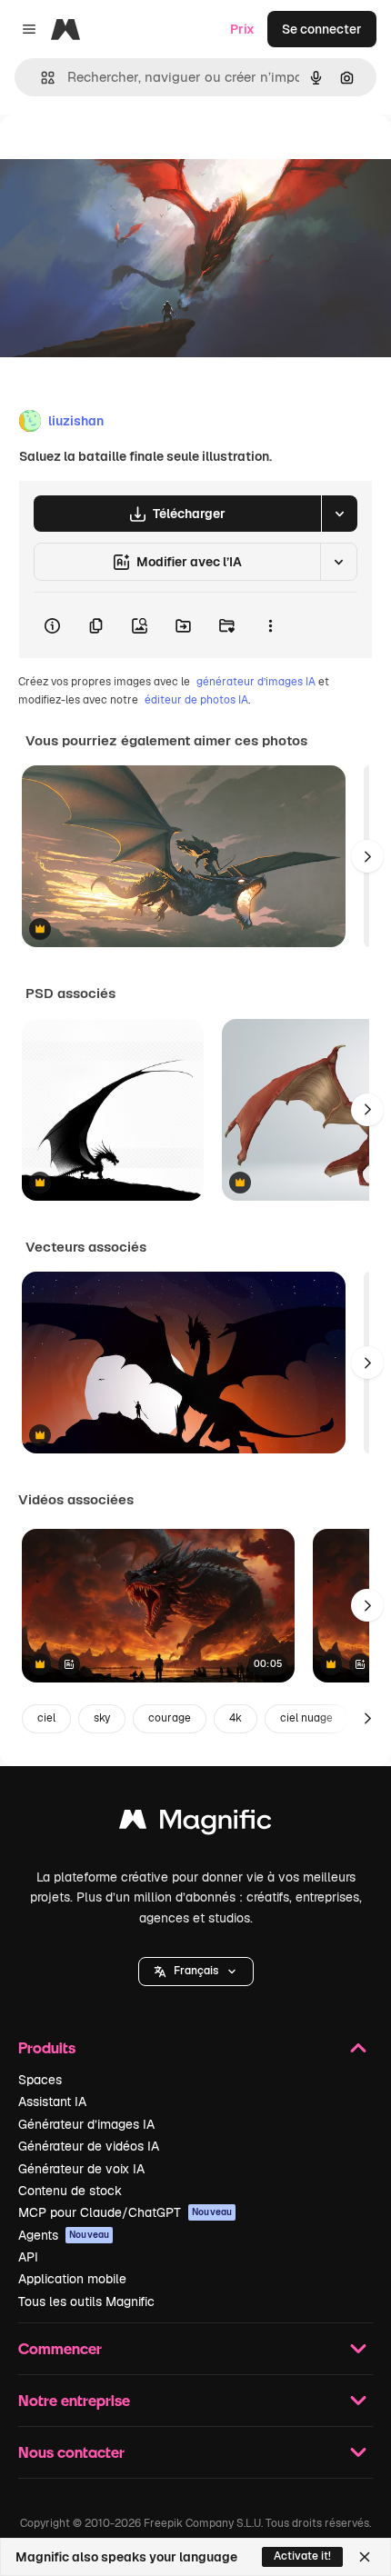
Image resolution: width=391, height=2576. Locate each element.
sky (102, 1718)
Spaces (40, 2080)
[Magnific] (195, 1824)
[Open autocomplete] (40, 78)
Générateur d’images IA (86, 2124)
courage (170, 1718)
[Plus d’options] (270, 625)
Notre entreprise (74, 2400)
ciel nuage (306, 1718)
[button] (196, 1972)
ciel (46, 1718)
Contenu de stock (70, 2191)
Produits (47, 2047)
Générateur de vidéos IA (89, 2146)
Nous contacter (71, 2452)
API (28, 2257)
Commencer (60, 2348)
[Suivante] (367, 856)
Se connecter (322, 29)
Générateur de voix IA (81, 2169)
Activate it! (302, 2556)
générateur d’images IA (256, 682)
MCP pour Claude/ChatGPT (125, 2212)
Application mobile (72, 2279)
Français (196, 1971)
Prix (242, 29)
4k (236, 1718)
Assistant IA (52, 2102)
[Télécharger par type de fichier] (339, 514)
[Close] (365, 2557)
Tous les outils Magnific (86, 2301)
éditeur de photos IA (196, 700)
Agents (64, 2235)
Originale (120, 156)
